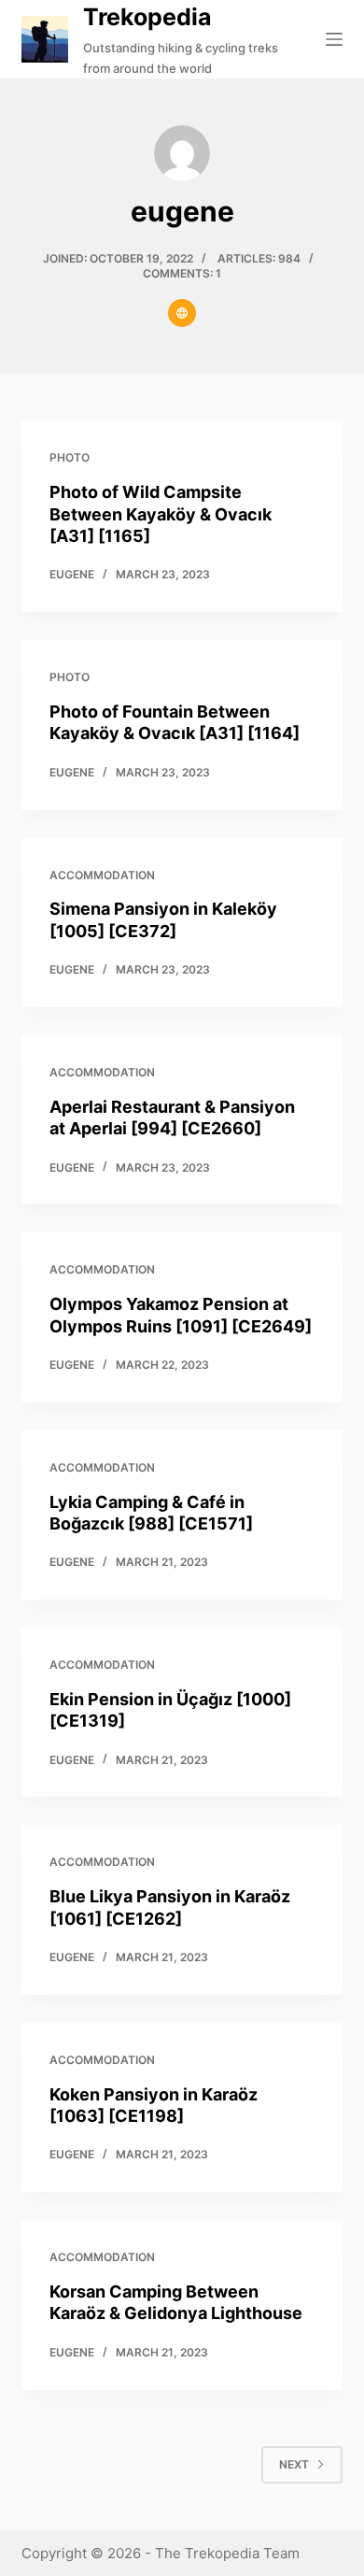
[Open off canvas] (334, 39)
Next (294, 2464)
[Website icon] (182, 313)
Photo (70, 457)
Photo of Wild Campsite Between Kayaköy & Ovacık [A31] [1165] (161, 514)
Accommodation (102, 875)
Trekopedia (147, 17)
